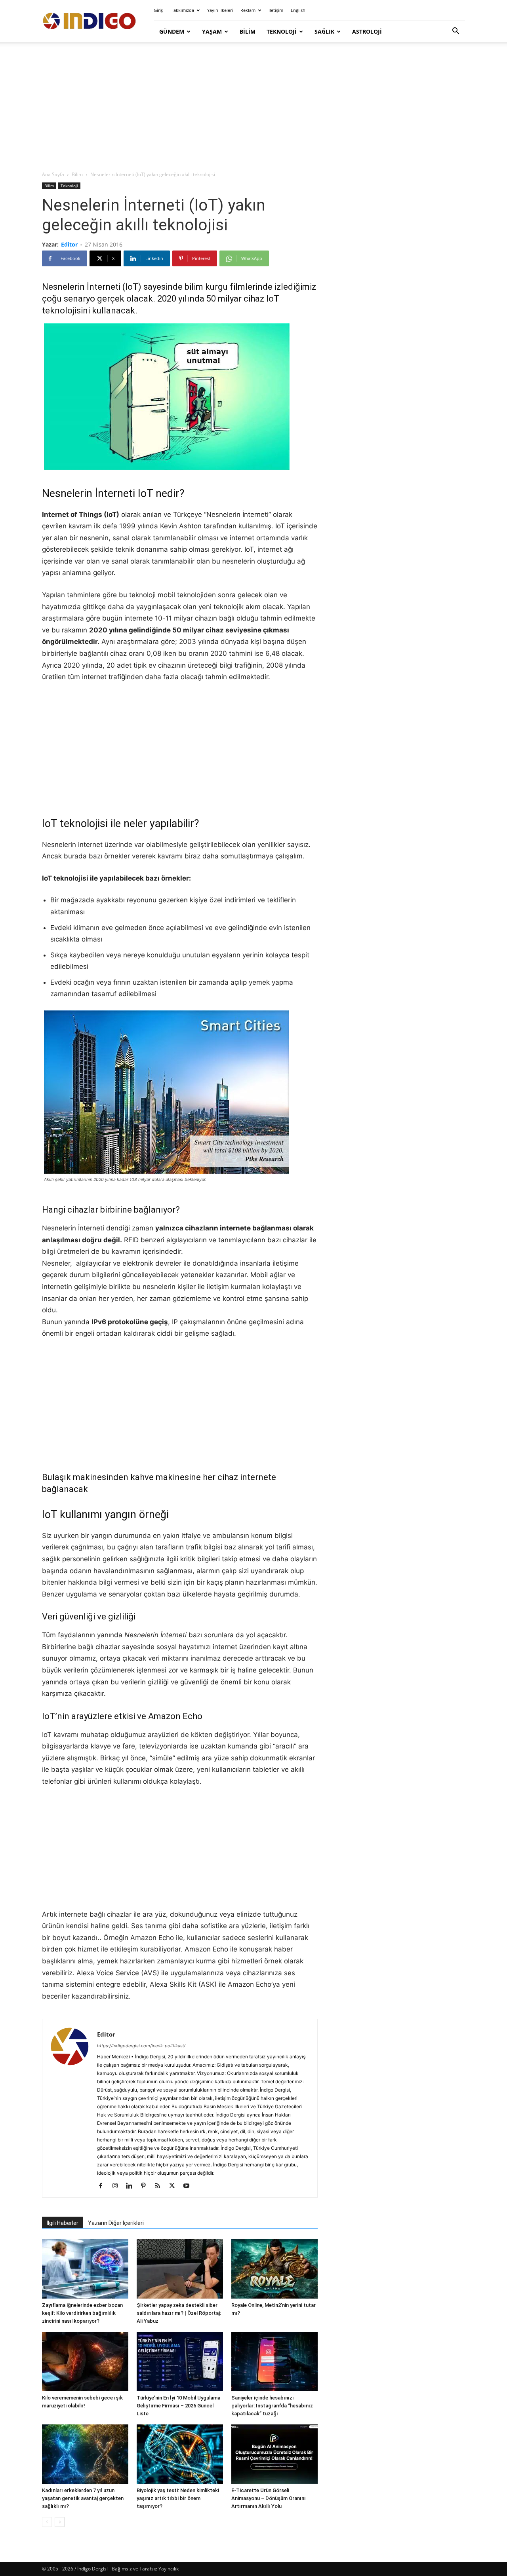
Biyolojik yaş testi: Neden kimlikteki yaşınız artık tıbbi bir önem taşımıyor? (178, 2498)
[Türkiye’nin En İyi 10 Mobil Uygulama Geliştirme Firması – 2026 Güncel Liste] (180, 2361)
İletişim (276, 10)
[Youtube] (189, 2186)
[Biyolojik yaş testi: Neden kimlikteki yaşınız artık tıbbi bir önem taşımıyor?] (180, 2454)
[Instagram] (118, 2186)
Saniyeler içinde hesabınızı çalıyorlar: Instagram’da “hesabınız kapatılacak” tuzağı (272, 2406)
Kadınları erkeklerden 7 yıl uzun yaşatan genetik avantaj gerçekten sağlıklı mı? (83, 2498)
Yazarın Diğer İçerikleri (116, 2223)
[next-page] (60, 2522)
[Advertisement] (253, 107)
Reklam (248, 10)
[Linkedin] (132, 2186)
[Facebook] (104, 2186)
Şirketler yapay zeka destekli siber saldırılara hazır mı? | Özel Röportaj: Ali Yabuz (179, 2313)
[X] (175, 2186)
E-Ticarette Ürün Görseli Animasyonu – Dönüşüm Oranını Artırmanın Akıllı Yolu (269, 2498)
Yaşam (212, 31)
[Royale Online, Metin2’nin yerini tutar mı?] (274, 2269)
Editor (69, 244)
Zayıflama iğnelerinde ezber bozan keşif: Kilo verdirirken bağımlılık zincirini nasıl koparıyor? (82, 2313)
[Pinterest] (146, 2186)
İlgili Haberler (63, 2223)
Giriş (158, 10)
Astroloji (367, 31)
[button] (456, 32)
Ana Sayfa (53, 174)
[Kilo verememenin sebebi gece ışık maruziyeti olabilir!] (85, 2361)
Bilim (248, 31)
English (298, 10)
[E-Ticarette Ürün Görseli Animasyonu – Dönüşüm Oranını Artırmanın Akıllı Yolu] (274, 2454)
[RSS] (161, 2186)
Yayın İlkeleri (220, 10)
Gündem (172, 31)
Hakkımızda (182, 10)
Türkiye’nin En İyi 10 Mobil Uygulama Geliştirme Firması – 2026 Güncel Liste (178, 2406)
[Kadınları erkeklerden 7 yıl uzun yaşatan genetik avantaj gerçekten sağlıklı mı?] (85, 2454)
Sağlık (324, 31)
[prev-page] (47, 2522)
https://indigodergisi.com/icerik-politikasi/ (141, 2046)
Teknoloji (282, 31)
